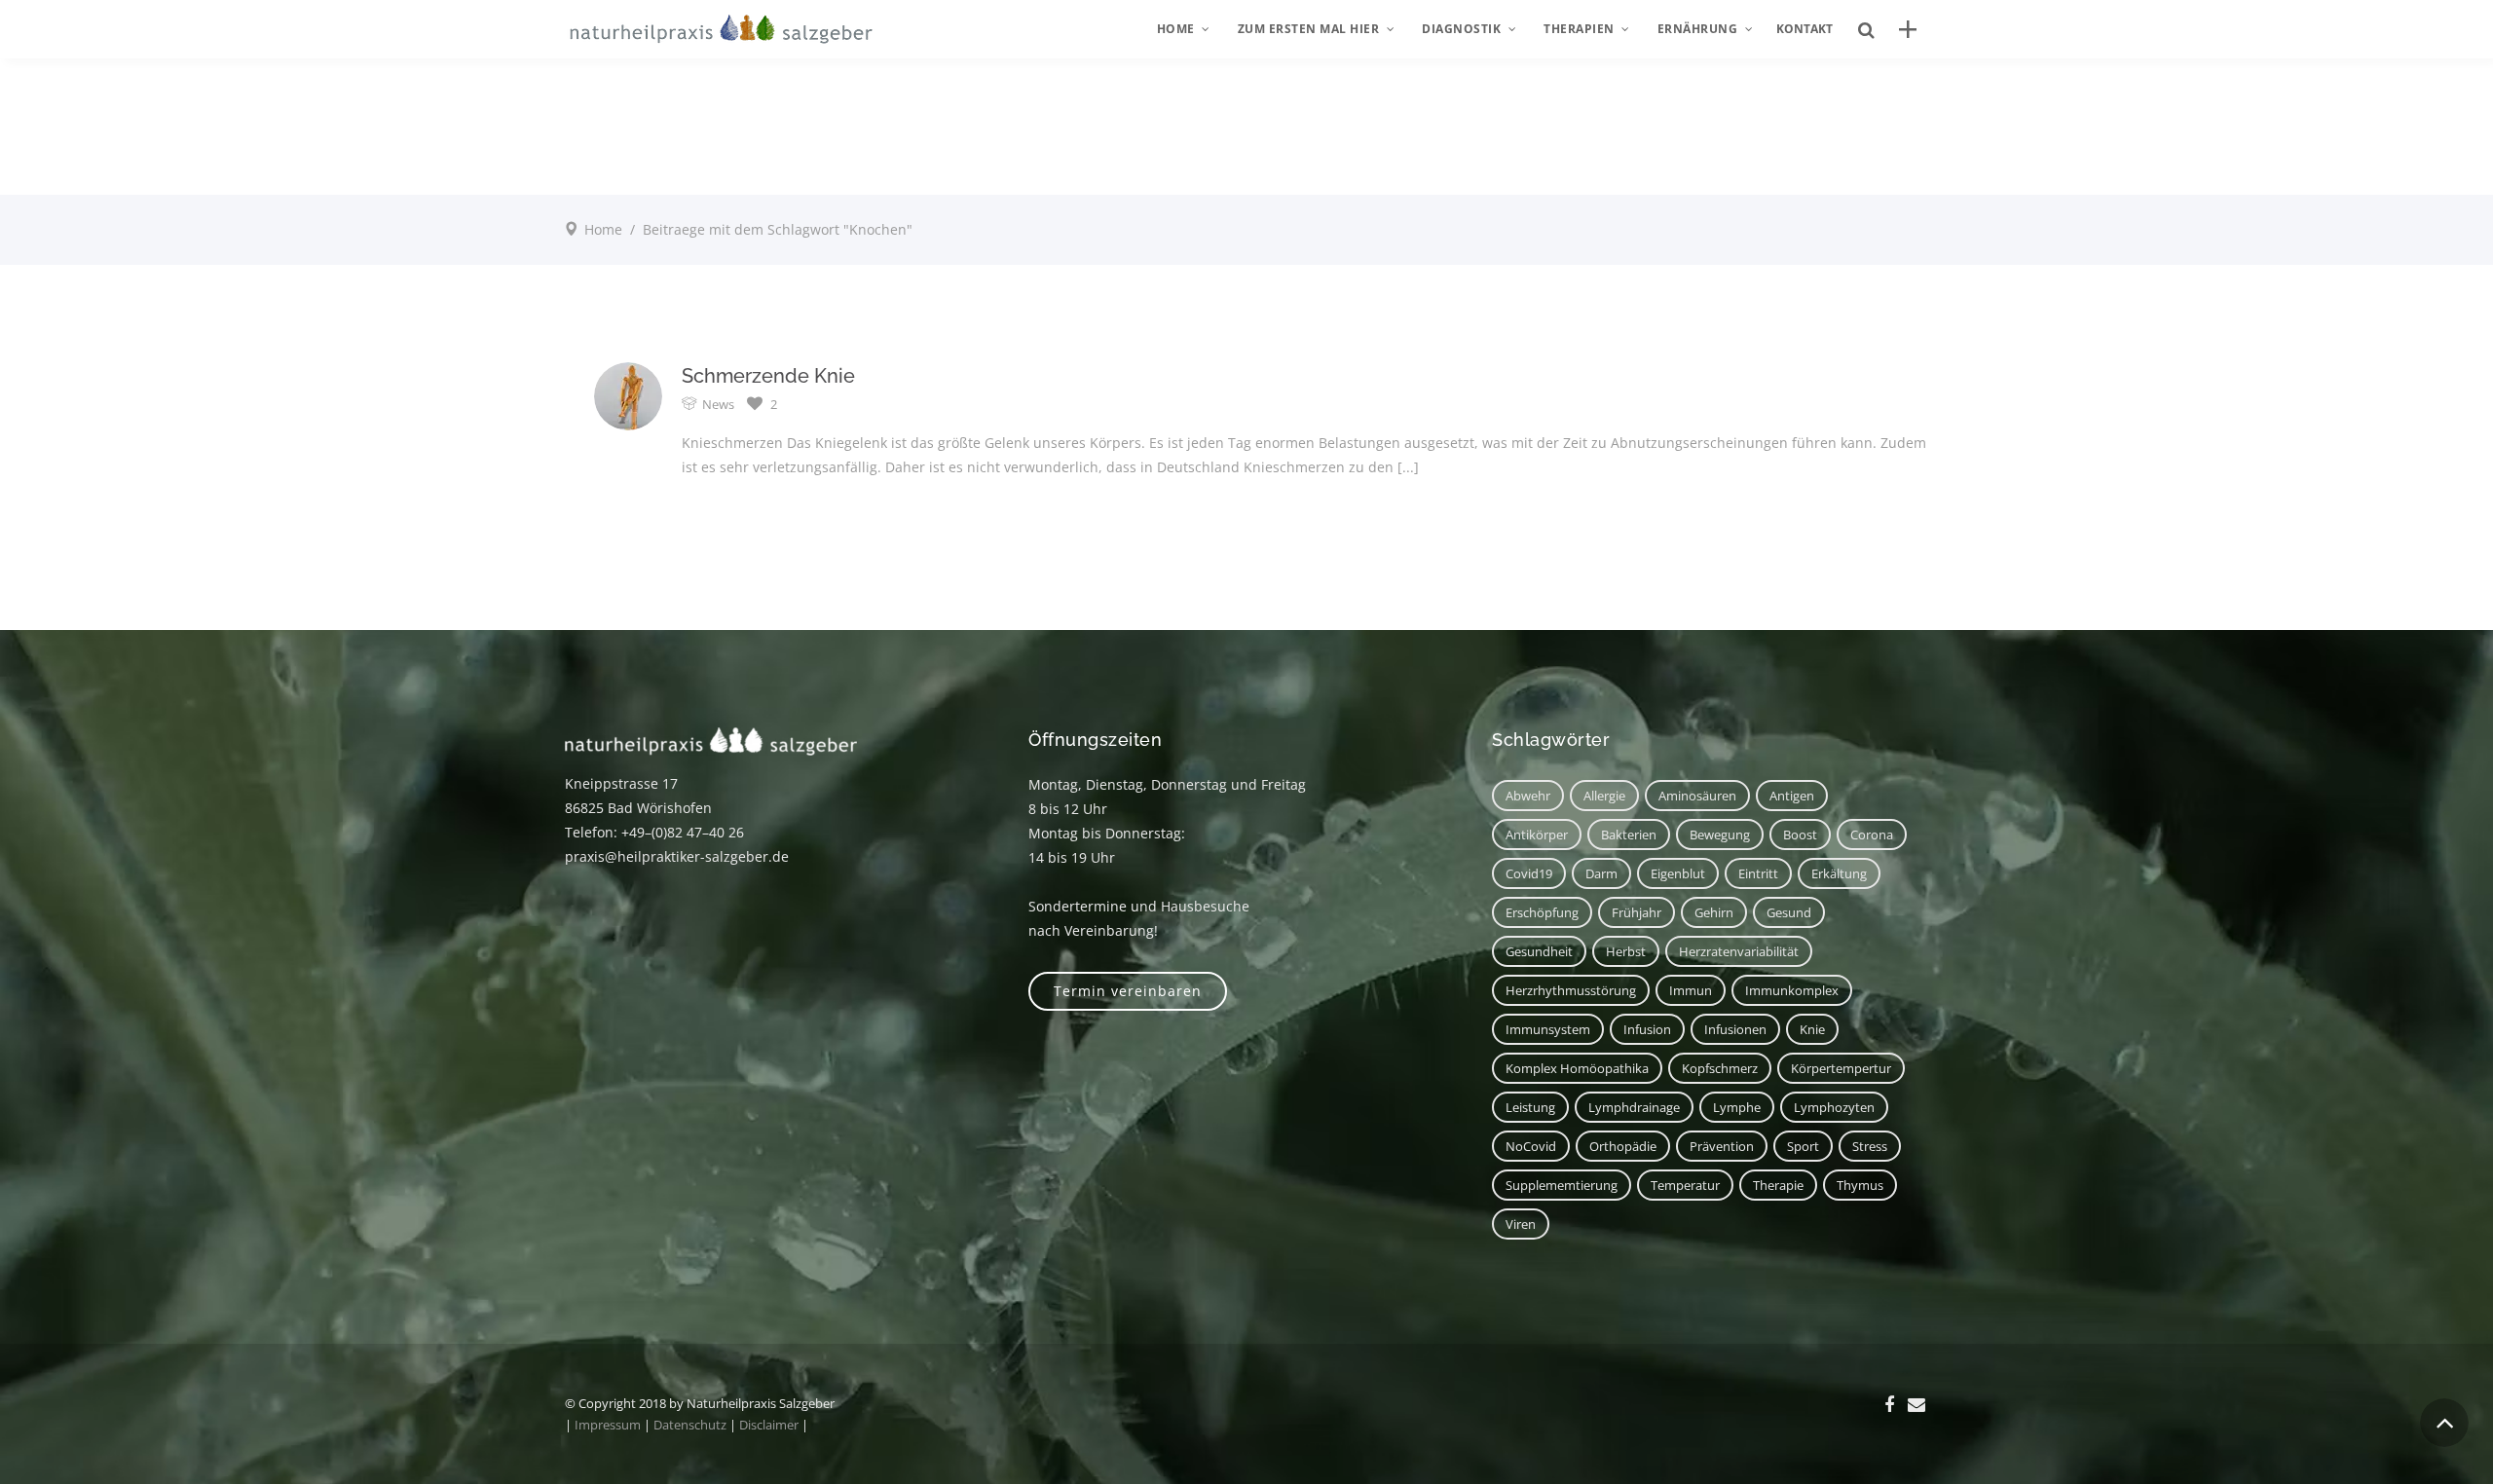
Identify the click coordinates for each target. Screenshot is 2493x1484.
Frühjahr (1637, 912)
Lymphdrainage (1634, 1107)
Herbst (1626, 951)
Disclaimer (769, 1425)
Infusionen (1735, 1029)
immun (1691, 990)
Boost (1800, 835)
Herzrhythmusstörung (1571, 990)
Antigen (1792, 796)
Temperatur (1685, 1185)
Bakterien (1629, 835)
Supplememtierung (1562, 1185)
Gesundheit (1539, 951)
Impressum (608, 1425)
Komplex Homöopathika (1577, 1068)
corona (1872, 835)
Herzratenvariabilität (1739, 951)
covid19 (1529, 873)
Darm (1601, 873)
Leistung (1530, 1107)
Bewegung (1720, 835)
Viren (1521, 1224)
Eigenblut (1678, 873)
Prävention (1722, 1146)
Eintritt (1758, 873)
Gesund (1789, 912)
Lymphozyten (1834, 1107)
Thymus (1860, 1185)
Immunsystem (1548, 1029)
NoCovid (1531, 1146)
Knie (1812, 1029)
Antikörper (1537, 835)
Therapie (1778, 1185)
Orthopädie (1623, 1146)
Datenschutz (690, 1425)
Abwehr (1528, 796)
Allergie (1604, 796)
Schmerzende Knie (768, 376)
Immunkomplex (1792, 990)
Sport (1803, 1146)
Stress (1870, 1146)
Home (603, 229)
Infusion (1647, 1029)
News (718, 404)
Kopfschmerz (1720, 1068)
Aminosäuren (1697, 796)
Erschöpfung (1542, 912)
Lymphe (1737, 1107)
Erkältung (1839, 873)
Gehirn (1714, 912)
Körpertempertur (1841, 1068)
